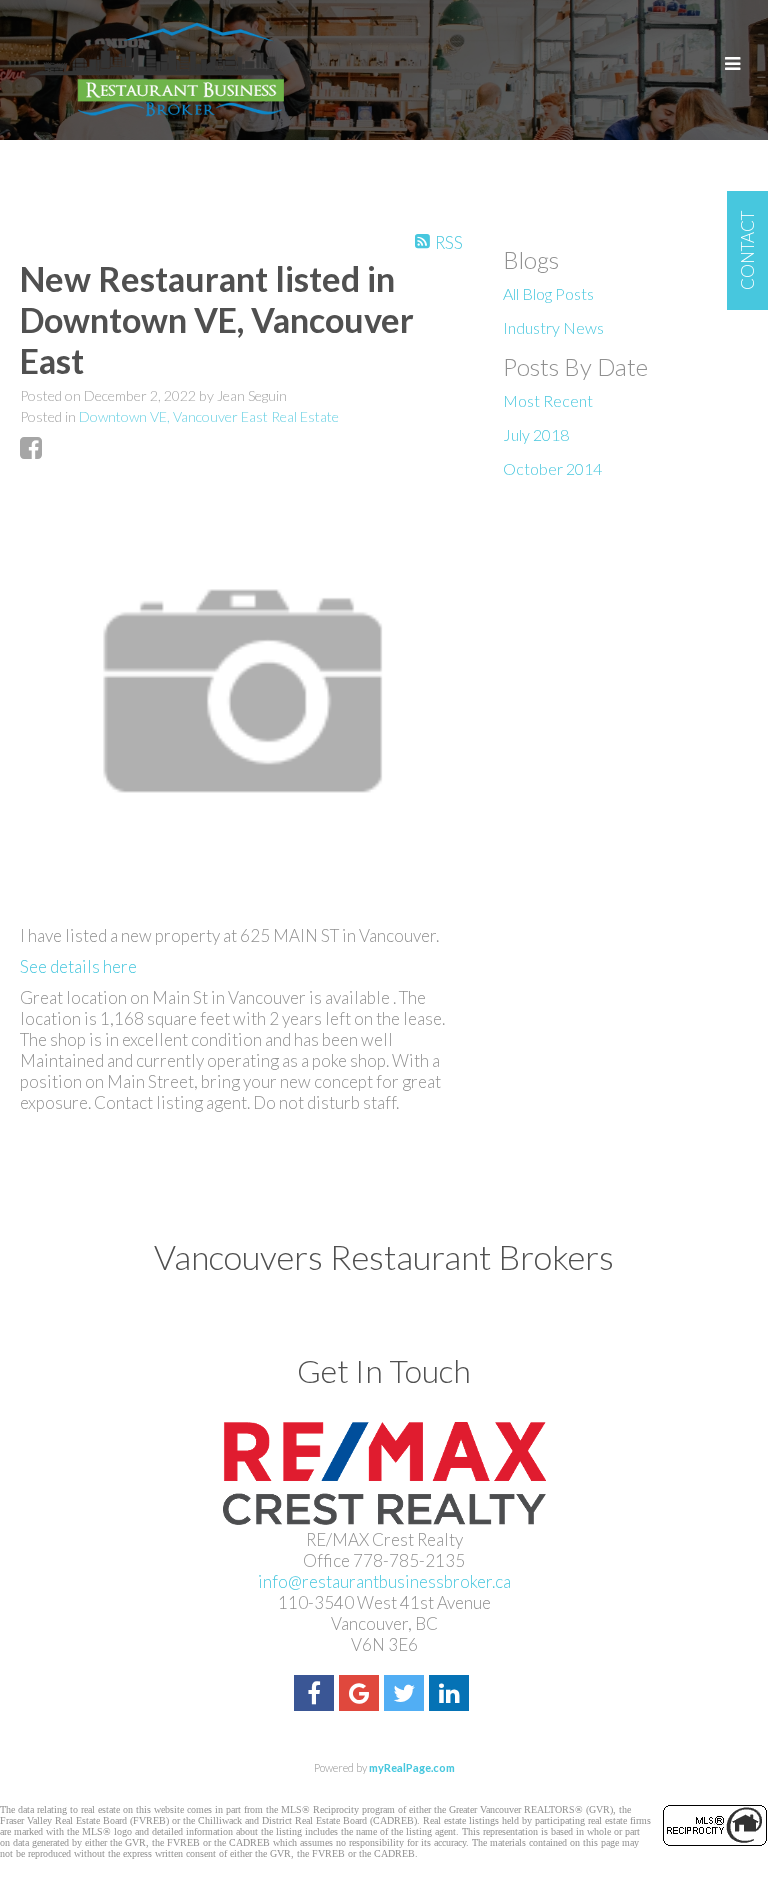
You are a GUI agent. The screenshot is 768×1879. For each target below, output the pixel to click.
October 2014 (552, 468)
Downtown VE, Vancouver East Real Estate (209, 416)
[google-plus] (361, 1695)
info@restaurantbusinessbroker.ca (384, 1581)
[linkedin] (451, 1695)
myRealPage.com (412, 1767)
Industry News (553, 327)
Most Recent (548, 400)
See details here (78, 966)
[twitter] (406, 1695)
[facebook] (316, 1695)
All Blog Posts (548, 293)
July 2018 (536, 434)
